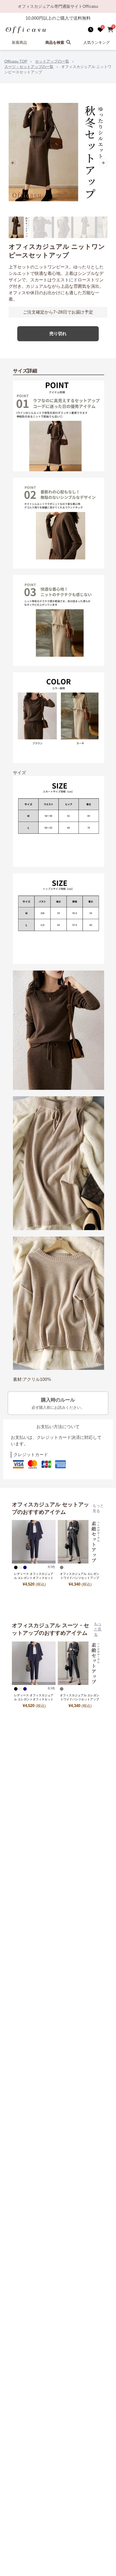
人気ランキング (97, 42)
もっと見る (98, 1508)
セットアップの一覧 (52, 61)
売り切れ (58, 334)
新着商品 (19, 42)
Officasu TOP (16, 61)
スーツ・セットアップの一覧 (29, 67)
